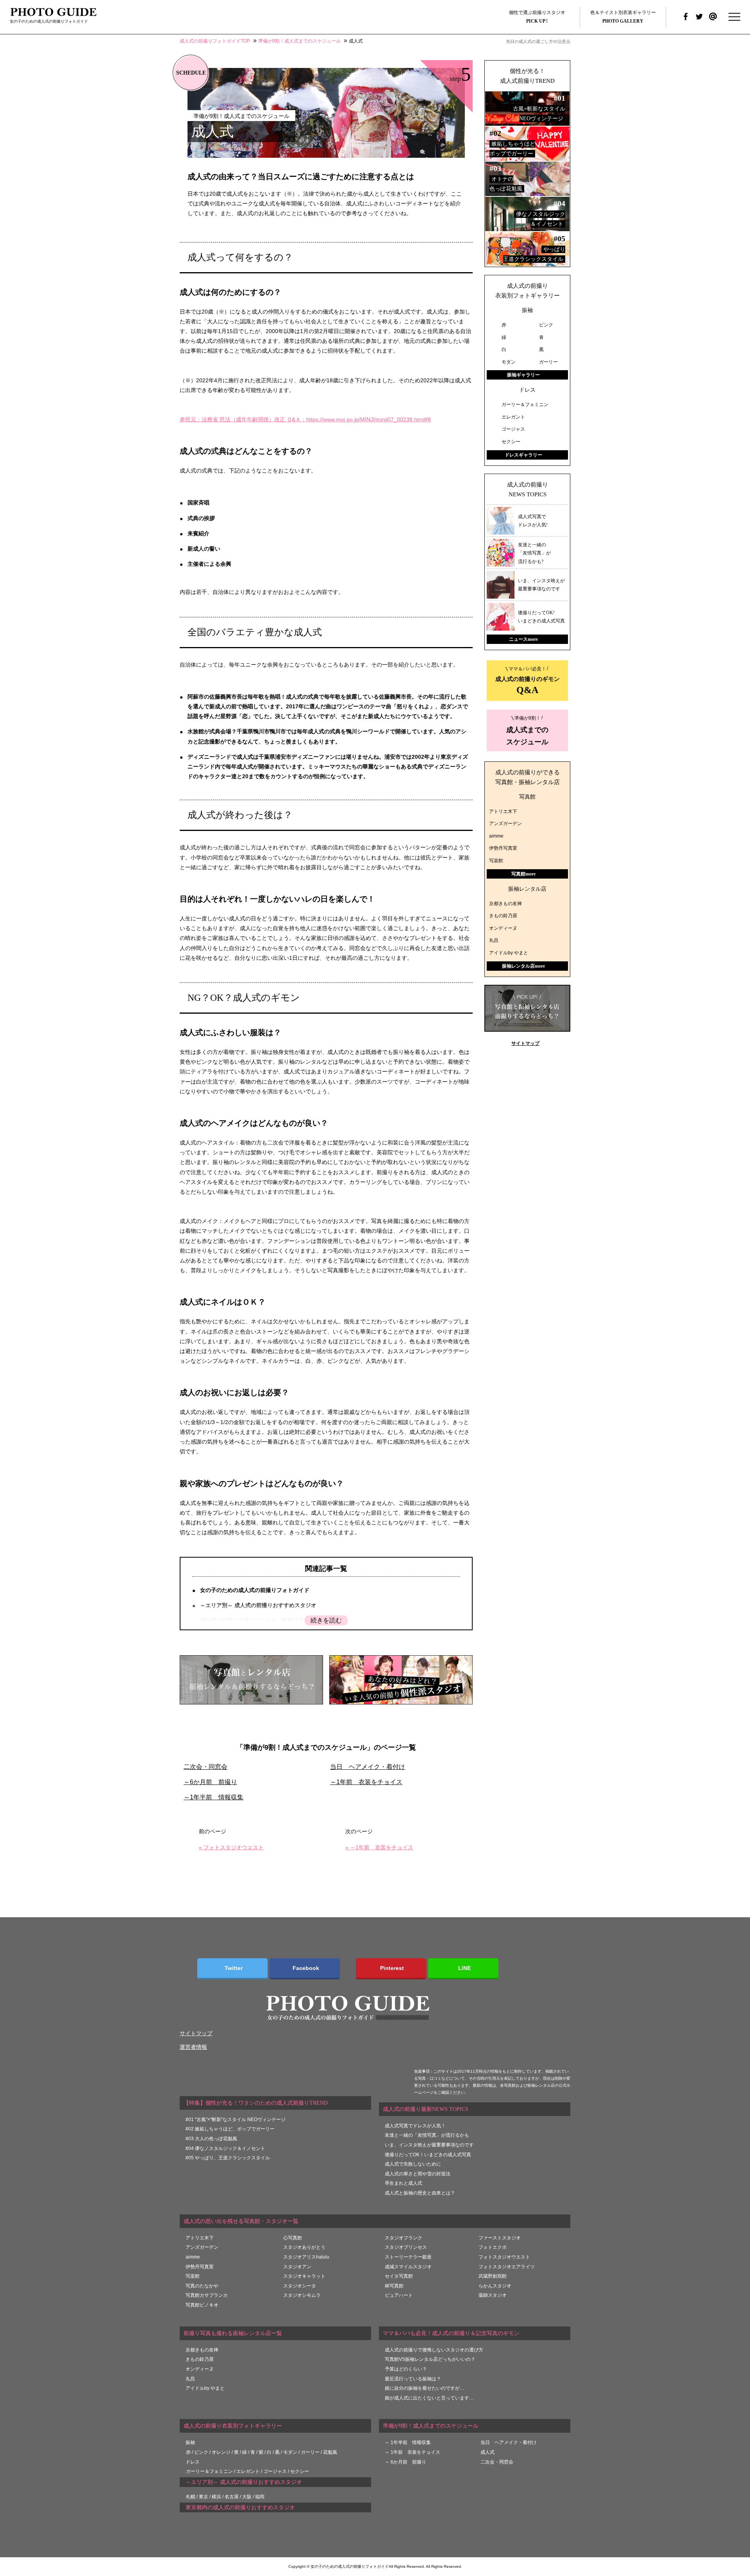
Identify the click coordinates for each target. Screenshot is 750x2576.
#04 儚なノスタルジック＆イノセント (225, 2148)
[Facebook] (305, 1969)
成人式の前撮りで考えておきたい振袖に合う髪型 (260, 1620)
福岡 (260, 2497)
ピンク (201, 2452)
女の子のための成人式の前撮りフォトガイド (255, 1590)
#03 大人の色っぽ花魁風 (211, 2139)
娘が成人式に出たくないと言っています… (429, 2398)
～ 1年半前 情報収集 (408, 2442)
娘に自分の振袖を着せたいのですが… (425, 2388)
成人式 (487, 2452)
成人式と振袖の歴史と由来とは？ (420, 2193)
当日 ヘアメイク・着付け (368, 1767)
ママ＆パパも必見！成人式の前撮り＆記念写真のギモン (451, 2333)
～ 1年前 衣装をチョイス (412, 2452)
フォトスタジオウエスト (504, 2257)
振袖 (527, 310)
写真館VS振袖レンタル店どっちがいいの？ (430, 2359)
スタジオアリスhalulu (306, 2257)
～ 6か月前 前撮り (405, 2462)
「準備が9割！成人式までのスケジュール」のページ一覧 (326, 1747)
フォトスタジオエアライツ (507, 2267)
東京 (204, 2497)
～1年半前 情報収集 (213, 1797)
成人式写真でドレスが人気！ (415, 2126)
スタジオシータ (300, 2286)
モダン (290, 2452)
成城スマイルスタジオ (408, 2267)
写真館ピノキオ (202, 2305)
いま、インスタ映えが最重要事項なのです (429, 2145)
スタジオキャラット (304, 2276)
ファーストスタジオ (500, 2238)
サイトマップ (525, 1043)
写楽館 (496, 861)
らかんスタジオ (495, 2286)
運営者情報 (193, 2047)
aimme (496, 836)
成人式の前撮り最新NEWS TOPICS (426, 2109)
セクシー (300, 2471)
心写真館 (293, 2238)
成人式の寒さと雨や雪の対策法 (418, 2174)
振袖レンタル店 (527, 889)
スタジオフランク (404, 2238)
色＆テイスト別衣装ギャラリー (623, 17)
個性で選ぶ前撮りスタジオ (537, 17)
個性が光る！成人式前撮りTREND (527, 76)
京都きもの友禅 (505, 904)
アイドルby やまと (509, 953)
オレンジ (221, 2452)
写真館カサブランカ (207, 2295)
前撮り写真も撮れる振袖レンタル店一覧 (233, 2333)
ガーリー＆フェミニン (209, 2471)
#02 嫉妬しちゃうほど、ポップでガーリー (230, 2129)
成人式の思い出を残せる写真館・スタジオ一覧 (241, 2221)
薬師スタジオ (493, 2295)
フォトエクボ (493, 2247)
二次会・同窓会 (205, 1767)
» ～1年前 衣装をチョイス (379, 1847)
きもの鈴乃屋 (503, 916)
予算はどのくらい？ (406, 2369)
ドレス (527, 390)
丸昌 (494, 940)
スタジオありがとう (304, 2247)
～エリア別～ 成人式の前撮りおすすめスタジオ (258, 1605)
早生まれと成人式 (404, 2183)
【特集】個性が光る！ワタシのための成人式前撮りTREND (256, 2103)
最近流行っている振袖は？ (413, 2379)
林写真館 (394, 2286)
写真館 (527, 797)
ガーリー (310, 2452)
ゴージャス (275, 2471)
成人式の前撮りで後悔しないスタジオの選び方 (434, 2350)
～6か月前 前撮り (210, 1782)
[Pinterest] (391, 1969)
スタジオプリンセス (406, 2247)
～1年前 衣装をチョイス (366, 1782)
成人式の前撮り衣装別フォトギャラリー (528, 291)
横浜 (216, 2497)
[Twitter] (232, 1969)
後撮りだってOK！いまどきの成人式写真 (428, 2155)
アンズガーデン (505, 824)
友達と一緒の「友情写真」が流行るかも (427, 2135)
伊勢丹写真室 (503, 848)
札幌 (191, 2497)
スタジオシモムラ (302, 2295)
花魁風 (330, 2452)
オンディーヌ (503, 928)
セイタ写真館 (399, 2276)
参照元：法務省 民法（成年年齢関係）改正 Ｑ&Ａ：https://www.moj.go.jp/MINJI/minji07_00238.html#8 (305, 419)
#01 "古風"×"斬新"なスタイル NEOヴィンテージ (236, 2120)
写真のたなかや (202, 2286)
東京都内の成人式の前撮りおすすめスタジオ (240, 2507)
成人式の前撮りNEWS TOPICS (528, 490)
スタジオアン (297, 2267)
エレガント (248, 2471)
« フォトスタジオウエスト (231, 1847)
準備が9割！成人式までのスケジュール (431, 2426)
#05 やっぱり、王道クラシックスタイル (228, 2158)
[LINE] (463, 1969)
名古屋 (232, 2497)
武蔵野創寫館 (493, 2276)
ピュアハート (399, 2295)
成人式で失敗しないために (413, 2164)
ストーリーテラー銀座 (408, 2257)
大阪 (247, 2497)
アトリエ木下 (503, 811)
